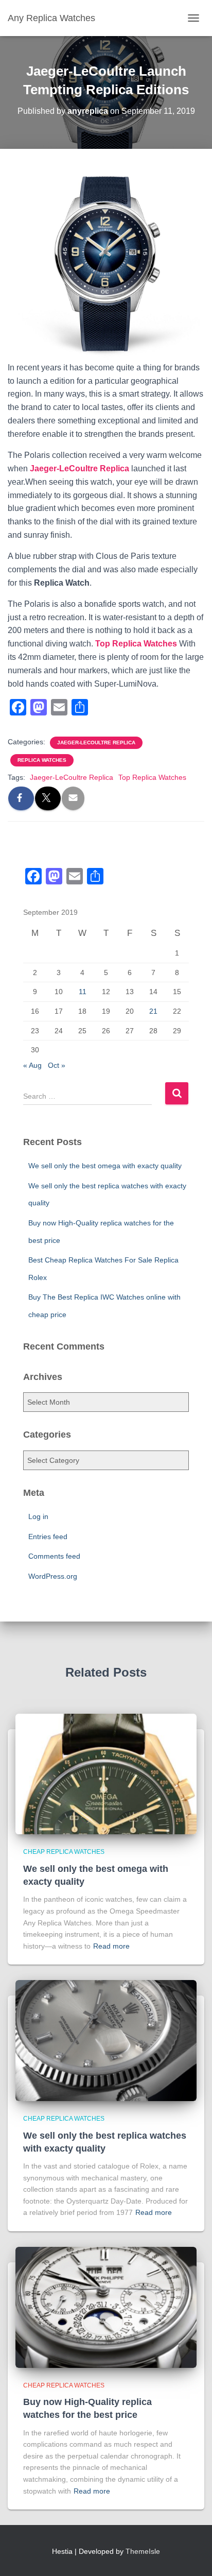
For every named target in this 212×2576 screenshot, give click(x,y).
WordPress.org (53, 1576)
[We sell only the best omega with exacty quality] (106, 1773)
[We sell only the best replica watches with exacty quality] (106, 2040)
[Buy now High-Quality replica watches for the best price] (106, 2307)
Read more (111, 1946)
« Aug (32, 1065)
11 (83, 992)
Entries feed (48, 1537)
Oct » (57, 1065)
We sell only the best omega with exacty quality (105, 1166)
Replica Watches (42, 760)
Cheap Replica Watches (64, 1852)
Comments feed (54, 1556)
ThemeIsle (143, 2551)
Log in (38, 1516)
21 (153, 1011)
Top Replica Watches (136, 644)
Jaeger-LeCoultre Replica (79, 468)
